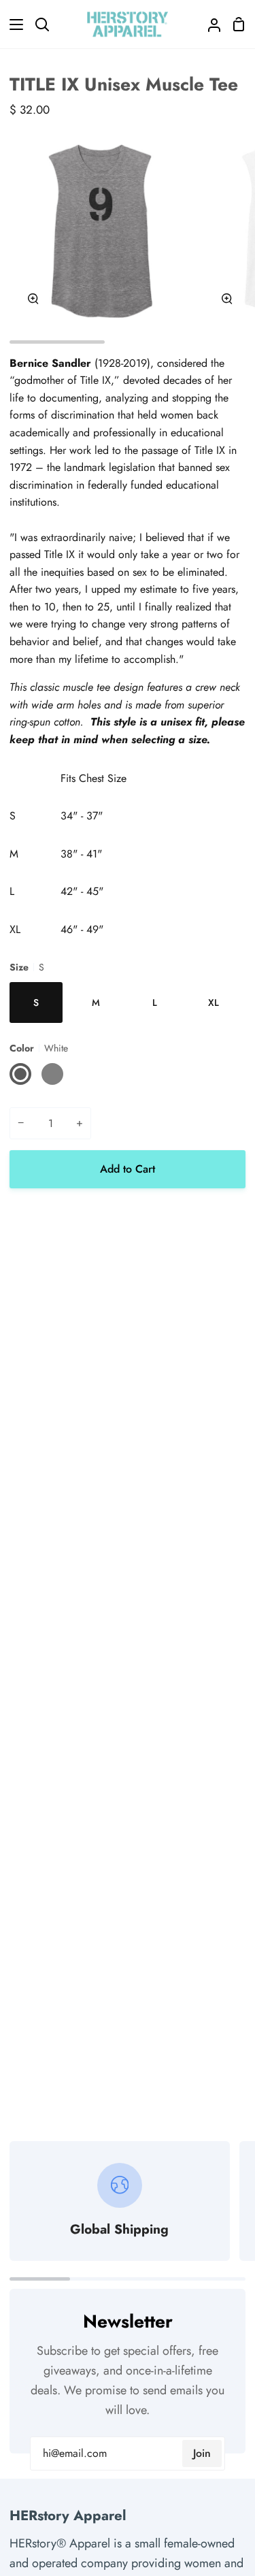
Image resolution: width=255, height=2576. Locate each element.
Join (202, 2453)
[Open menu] (12, 25)
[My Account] (209, 24)
